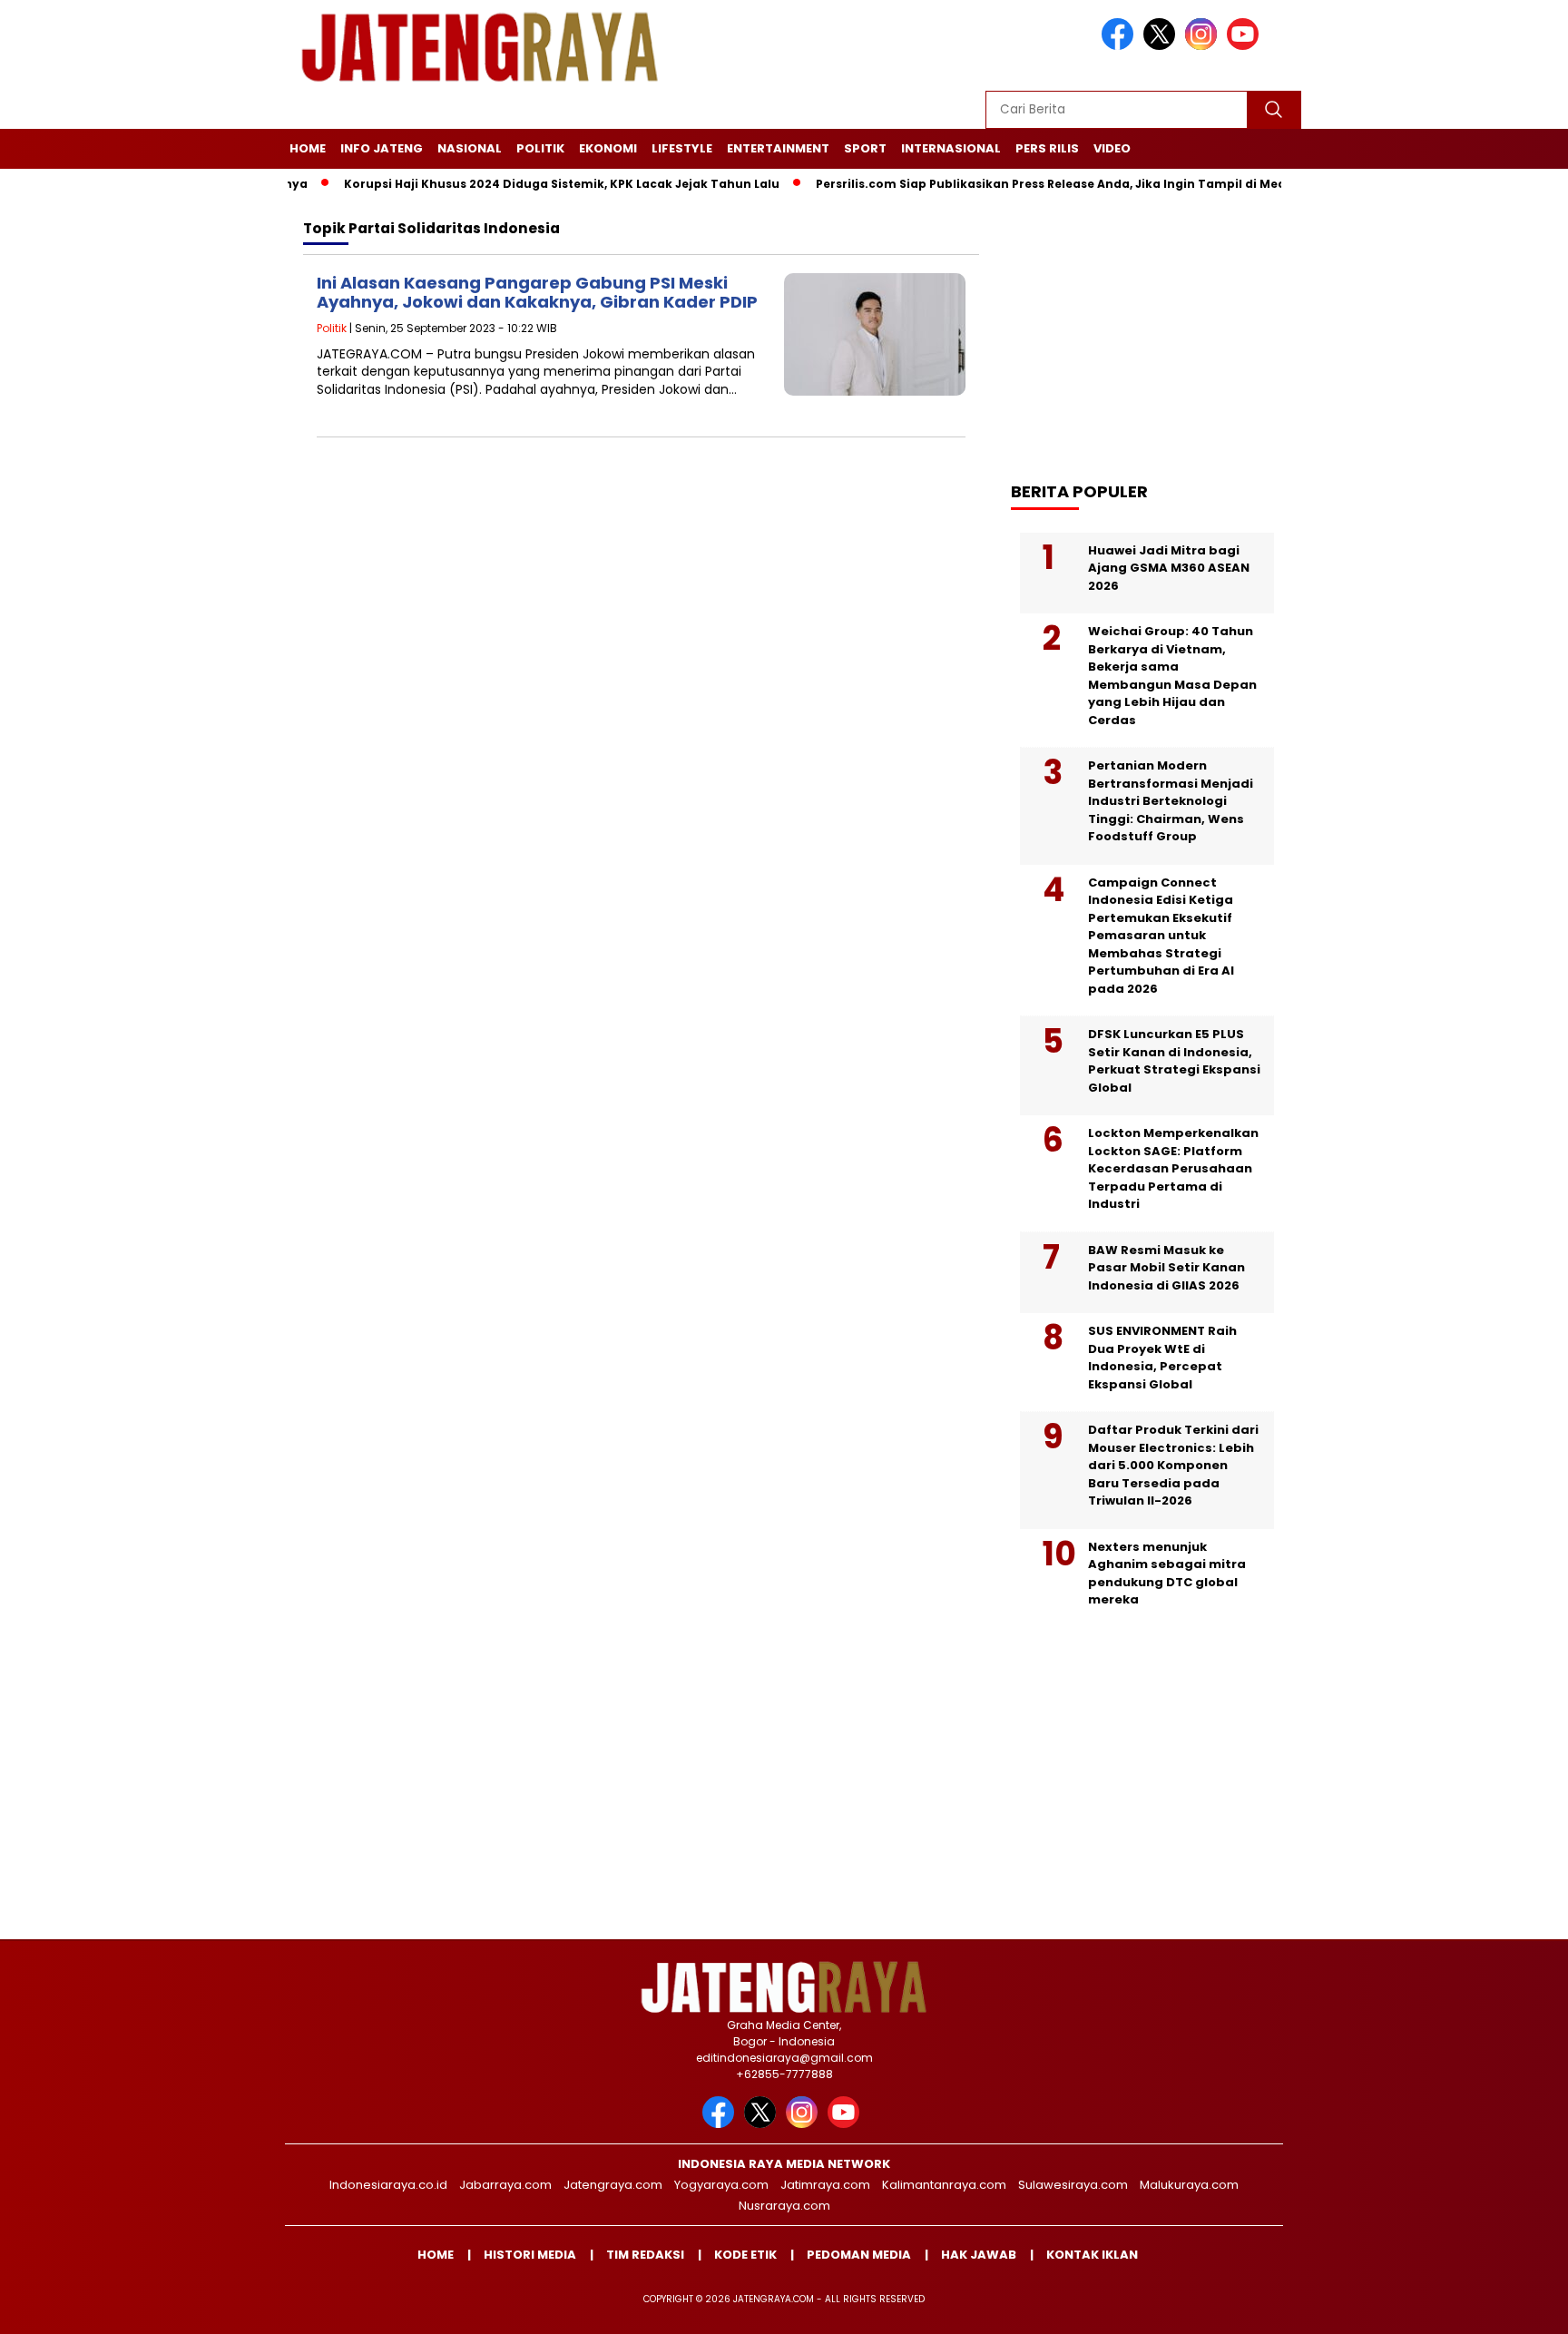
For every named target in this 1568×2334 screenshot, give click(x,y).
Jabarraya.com (505, 2185)
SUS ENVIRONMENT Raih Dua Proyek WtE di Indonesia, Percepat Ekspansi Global (1162, 1358)
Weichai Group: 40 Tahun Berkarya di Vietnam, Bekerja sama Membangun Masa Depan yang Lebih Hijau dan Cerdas (1172, 676)
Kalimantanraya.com (944, 2185)
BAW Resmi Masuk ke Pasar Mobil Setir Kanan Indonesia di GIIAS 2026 (1166, 1268)
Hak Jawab (979, 2255)
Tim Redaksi (645, 2255)
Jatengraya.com (613, 2185)
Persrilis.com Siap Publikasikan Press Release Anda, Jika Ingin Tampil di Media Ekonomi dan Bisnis (1071, 184)
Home (308, 148)
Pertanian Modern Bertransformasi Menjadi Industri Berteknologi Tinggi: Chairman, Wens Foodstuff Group (1171, 801)
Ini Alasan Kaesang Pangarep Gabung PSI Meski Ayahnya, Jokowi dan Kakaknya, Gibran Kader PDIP (537, 293)
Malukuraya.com (1189, 2185)
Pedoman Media (859, 2255)
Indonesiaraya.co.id (388, 2185)
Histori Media (530, 2255)
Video (1112, 148)
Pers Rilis (1047, 148)
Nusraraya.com (784, 2206)
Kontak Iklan (1092, 2255)
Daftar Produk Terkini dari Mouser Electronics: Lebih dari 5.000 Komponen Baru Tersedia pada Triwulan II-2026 (1173, 1465)
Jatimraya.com (825, 2185)
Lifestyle (682, 148)
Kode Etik (745, 2255)
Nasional (470, 148)
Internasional (951, 148)
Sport (865, 148)
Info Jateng (382, 148)
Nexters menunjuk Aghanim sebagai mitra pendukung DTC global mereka (1167, 1574)
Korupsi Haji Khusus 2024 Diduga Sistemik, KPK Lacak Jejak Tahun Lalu (514, 184)
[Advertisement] (1156, 328)
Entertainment (778, 148)
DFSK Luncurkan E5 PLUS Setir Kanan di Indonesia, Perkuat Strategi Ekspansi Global (1174, 1061)
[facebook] (1121, 46)
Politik (540, 148)
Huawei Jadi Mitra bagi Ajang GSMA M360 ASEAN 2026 (1169, 568)
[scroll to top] (1506, 2306)
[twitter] (1162, 46)
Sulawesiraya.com (1073, 2185)
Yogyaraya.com (721, 2185)
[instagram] (1204, 46)
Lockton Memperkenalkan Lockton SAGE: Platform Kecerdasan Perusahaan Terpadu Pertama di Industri (1173, 1168)
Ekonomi (608, 148)
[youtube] (1246, 46)
